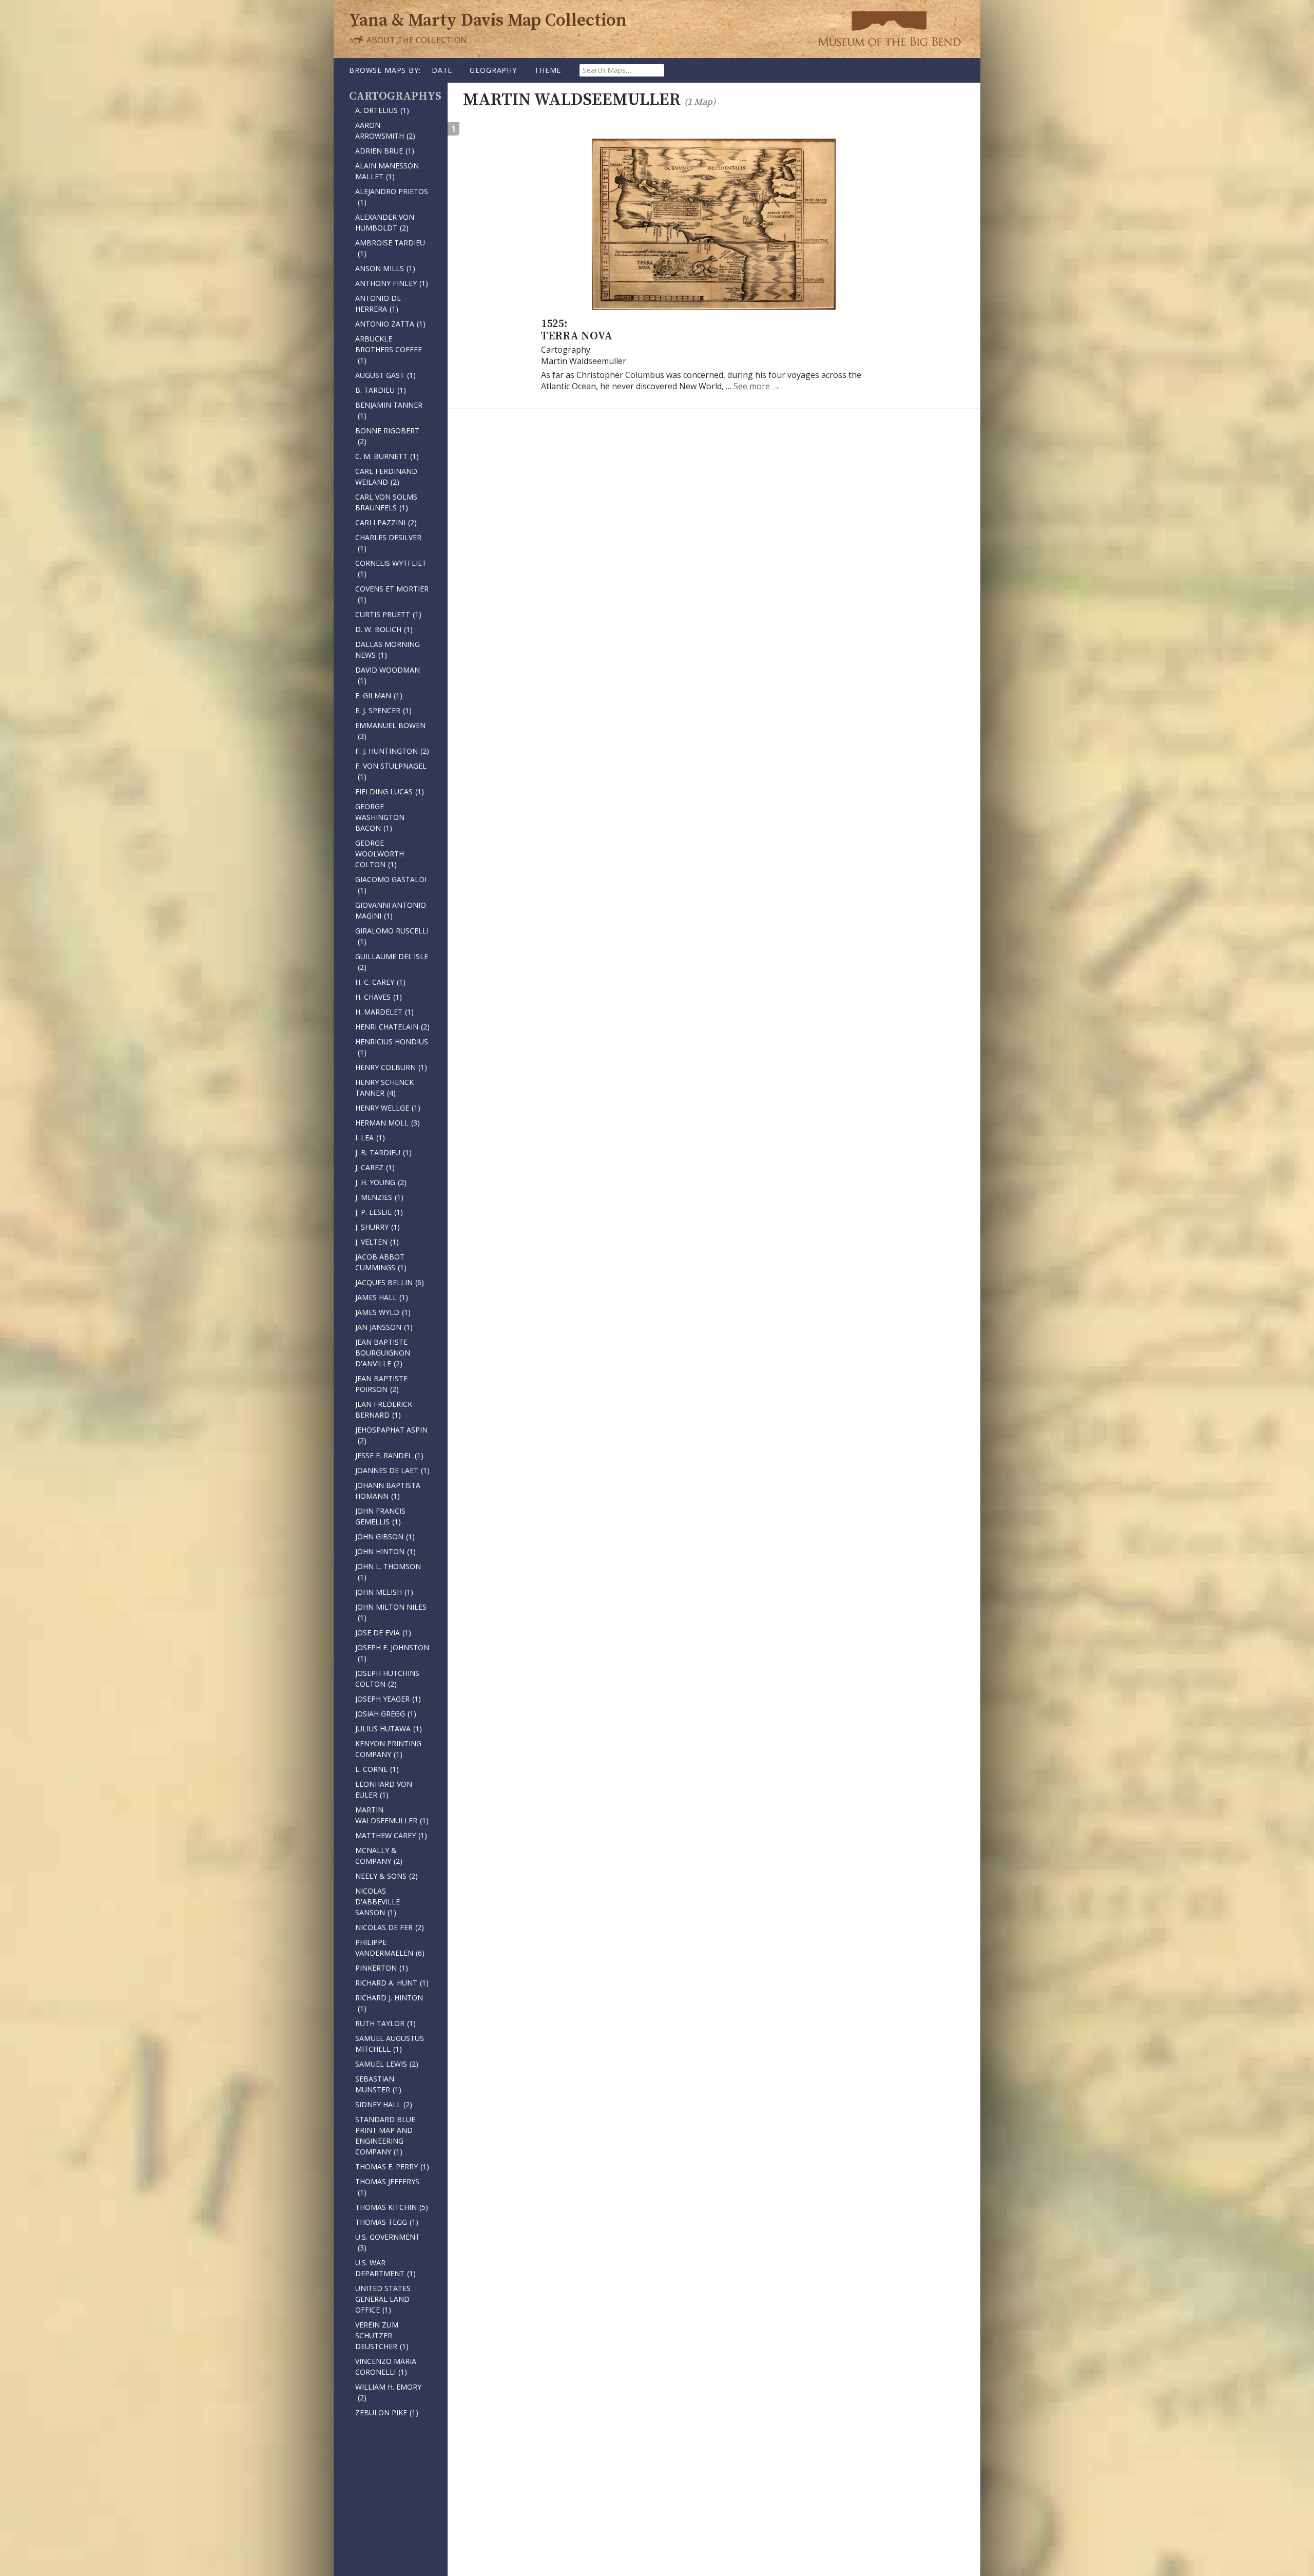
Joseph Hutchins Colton (387, 1678)
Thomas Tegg (387, 2222)
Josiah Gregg (386, 1714)
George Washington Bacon (380, 817)
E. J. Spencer (383, 710)
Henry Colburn (391, 1067)
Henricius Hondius (392, 1047)
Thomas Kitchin (392, 2207)
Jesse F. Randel (389, 1455)
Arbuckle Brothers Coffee (389, 349)
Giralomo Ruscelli (392, 936)
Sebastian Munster (378, 2084)
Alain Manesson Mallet (387, 171)
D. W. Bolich (384, 629)
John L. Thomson (388, 1572)
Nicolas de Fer (390, 1927)
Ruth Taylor (385, 2023)
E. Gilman (379, 695)
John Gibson (385, 1537)
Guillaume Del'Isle (392, 962)
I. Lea (370, 1138)
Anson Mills (385, 268)
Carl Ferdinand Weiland (386, 476)
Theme (548, 70)
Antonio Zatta (390, 324)
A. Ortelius (382, 110)
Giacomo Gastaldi (391, 885)
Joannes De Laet (392, 1470)
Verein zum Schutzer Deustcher (382, 2335)
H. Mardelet (384, 1012)
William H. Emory (388, 2392)
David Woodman (388, 675)
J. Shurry (378, 1227)
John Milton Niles (391, 1612)
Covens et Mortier (392, 594)
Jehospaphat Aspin (391, 1435)
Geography (493, 70)
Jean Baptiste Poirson (381, 1384)
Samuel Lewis (387, 2064)
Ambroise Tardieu (390, 248)
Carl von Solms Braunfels (386, 502)
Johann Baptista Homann (388, 1491)
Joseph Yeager (388, 1699)
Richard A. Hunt (392, 1983)
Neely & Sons (387, 1876)
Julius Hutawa (389, 1729)
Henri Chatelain (392, 1027)
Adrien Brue (385, 151)
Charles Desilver (388, 543)
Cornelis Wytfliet (391, 568)
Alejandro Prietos (392, 197)
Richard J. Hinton (389, 2003)
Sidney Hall (384, 2104)
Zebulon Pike (387, 2412)
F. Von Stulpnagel (391, 771)
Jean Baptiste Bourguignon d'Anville (383, 1353)
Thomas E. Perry (392, 2167)
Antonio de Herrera (378, 303)
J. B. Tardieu (383, 1152)
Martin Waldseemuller (392, 1815)
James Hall (382, 1297)
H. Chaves (379, 997)
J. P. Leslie (379, 1212)
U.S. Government (388, 2242)
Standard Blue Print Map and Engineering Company (385, 2135)
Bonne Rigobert (387, 436)
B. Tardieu (381, 390)
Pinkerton (382, 1968)
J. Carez (375, 1167)
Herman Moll (388, 1123)
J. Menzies (379, 1197)
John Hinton (385, 1551)
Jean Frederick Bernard (384, 1409)
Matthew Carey (391, 1835)
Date (442, 70)
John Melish (384, 1592)
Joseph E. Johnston (392, 1653)
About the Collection (416, 40)
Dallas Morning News (388, 650)
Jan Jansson (384, 1327)
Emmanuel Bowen (390, 731)
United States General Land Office (383, 2299)
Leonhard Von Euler (384, 1789)
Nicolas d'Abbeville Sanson (378, 1902)
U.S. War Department (385, 2268)
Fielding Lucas (390, 791)
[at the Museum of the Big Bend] (889, 28)
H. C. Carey (380, 982)
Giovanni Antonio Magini (391, 910)
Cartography (392, 96)
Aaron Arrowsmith (385, 130)
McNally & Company (379, 1856)
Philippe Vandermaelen (390, 1948)
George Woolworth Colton (380, 854)
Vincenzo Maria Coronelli (386, 2367)
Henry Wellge (388, 1108)
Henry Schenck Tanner (384, 1087)
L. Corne (377, 1769)
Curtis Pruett (388, 614)
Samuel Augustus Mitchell (390, 2044)
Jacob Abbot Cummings (381, 1262)
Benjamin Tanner (389, 410)
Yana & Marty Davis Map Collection (488, 21)
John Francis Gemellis (380, 1516)
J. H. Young (381, 1182)
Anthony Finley (392, 283)
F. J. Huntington (392, 751)
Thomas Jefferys (387, 2187)
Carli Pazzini (386, 522)
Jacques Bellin (390, 1282)
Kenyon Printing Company (388, 1749)
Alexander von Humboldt (385, 222)
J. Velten (377, 1242)
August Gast (385, 375)
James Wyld (383, 1312)
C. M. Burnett (387, 456)
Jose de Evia (383, 1633)
